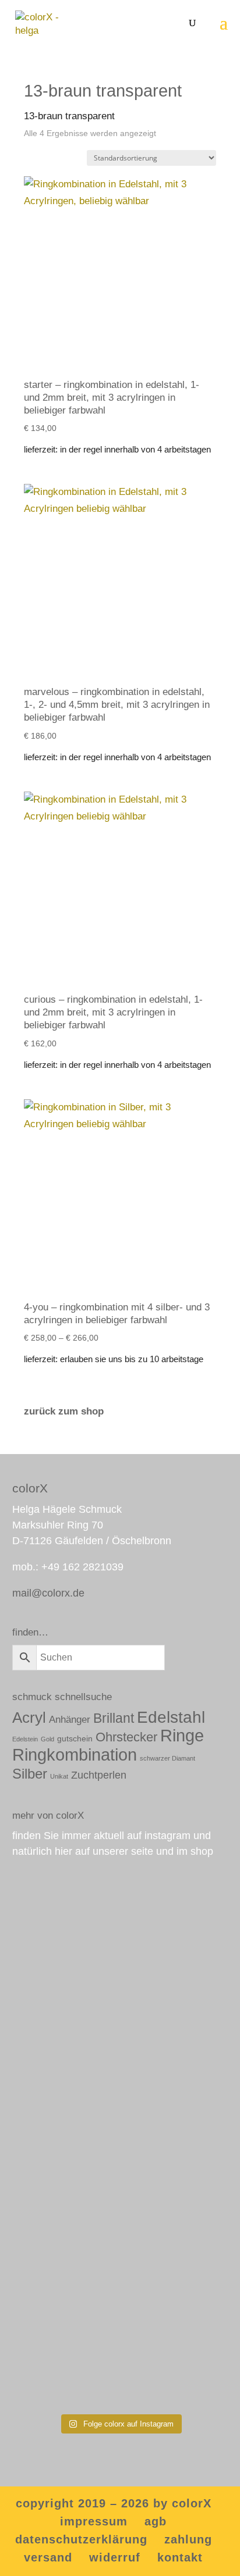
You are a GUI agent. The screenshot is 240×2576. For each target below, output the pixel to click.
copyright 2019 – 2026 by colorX (114, 2503)
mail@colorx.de (48, 1593)
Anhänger (70, 1720)
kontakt (180, 2557)
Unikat (59, 1776)
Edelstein (25, 1739)
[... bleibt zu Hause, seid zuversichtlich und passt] (120, 2279)
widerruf (115, 2557)
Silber (30, 1774)
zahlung (188, 2539)
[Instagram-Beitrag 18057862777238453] (120, 2143)
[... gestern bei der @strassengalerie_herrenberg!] (120, 1932)
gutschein (75, 1738)
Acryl (29, 1718)
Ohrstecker (126, 1737)
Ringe (182, 1735)
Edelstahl (171, 1717)
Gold (47, 1739)
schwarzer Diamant (167, 1758)
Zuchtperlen (99, 1775)
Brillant (114, 1718)
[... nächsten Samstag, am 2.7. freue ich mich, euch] (120, 2013)
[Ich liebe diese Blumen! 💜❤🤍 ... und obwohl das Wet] (120, 2086)
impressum (94, 2521)
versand (48, 2557)
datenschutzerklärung (81, 2539)
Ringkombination (75, 1755)
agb (156, 2521)
